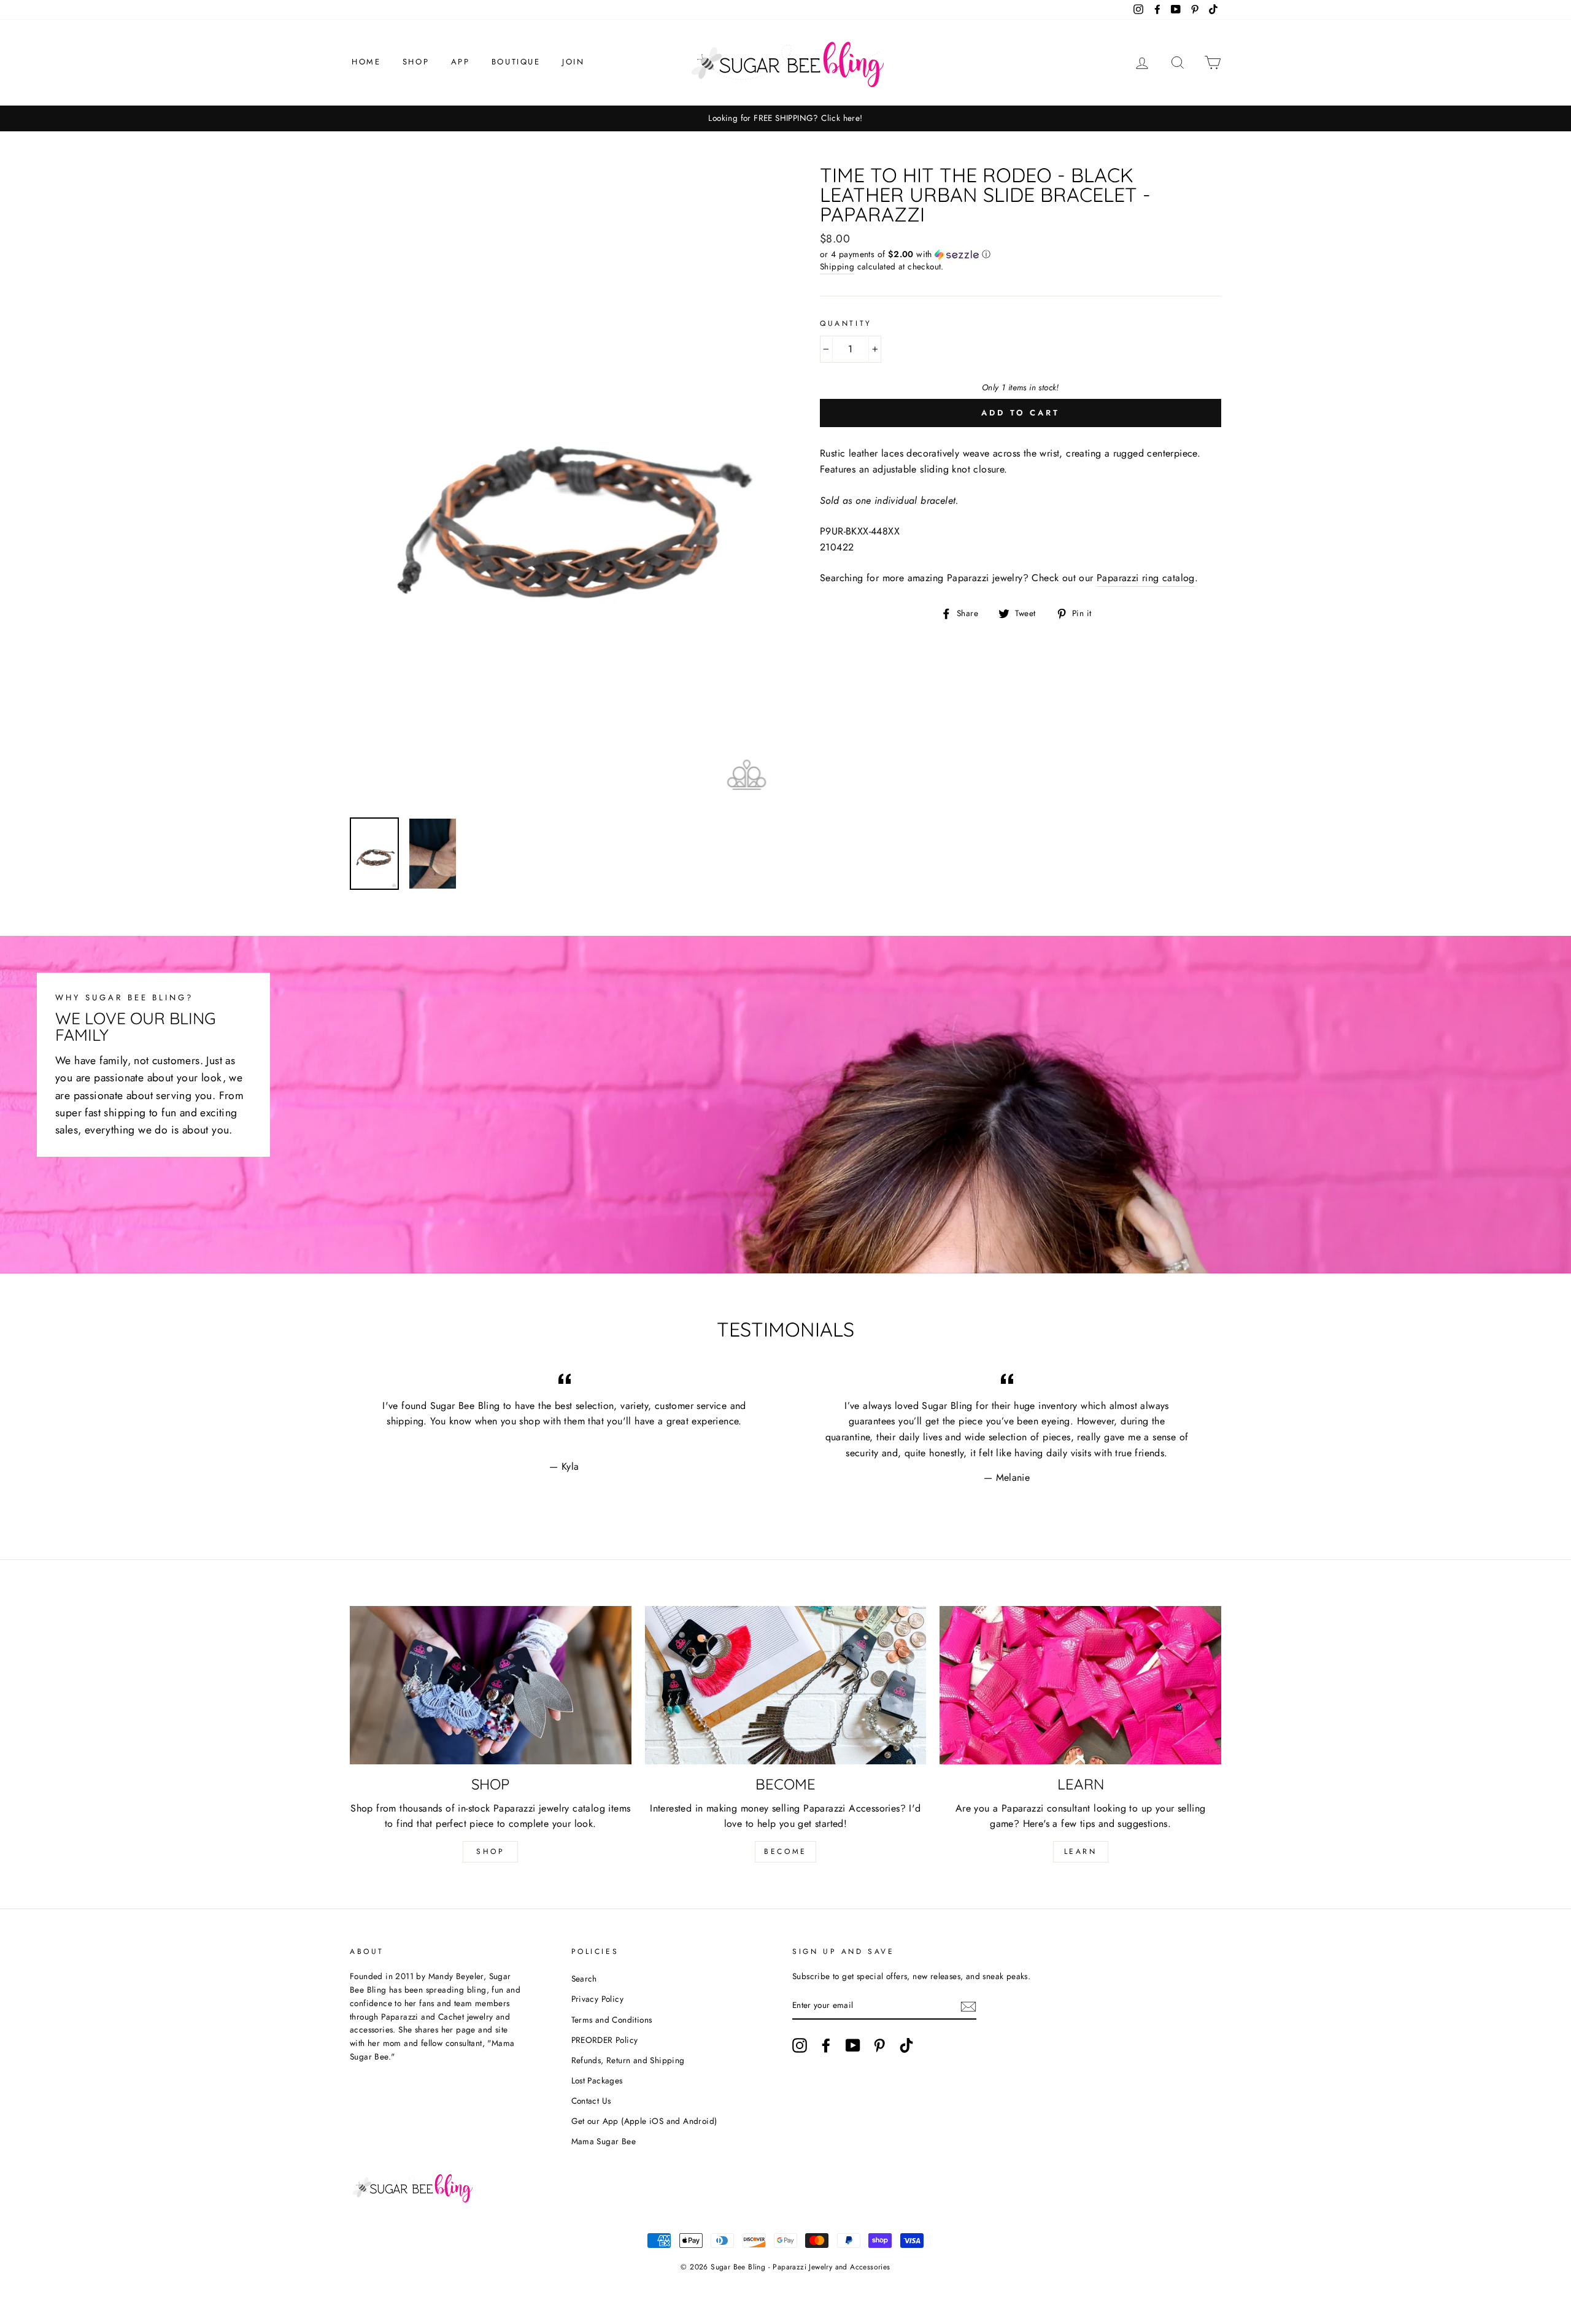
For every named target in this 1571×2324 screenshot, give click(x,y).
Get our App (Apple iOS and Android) (644, 2121)
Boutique (516, 62)
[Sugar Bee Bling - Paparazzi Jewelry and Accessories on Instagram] (800, 2045)
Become (785, 1851)
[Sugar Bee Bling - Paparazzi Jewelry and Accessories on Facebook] (826, 2045)
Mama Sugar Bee (604, 2141)
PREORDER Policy (605, 2040)
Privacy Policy (598, 1999)
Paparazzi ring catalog (1146, 578)
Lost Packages (597, 2080)
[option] (785, 118)
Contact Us (591, 2101)
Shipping (837, 266)
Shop (416, 62)
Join (573, 62)
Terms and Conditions (612, 2020)
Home (366, 62)
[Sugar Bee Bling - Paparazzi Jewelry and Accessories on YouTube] (853, 2045)
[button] (1021, 254)
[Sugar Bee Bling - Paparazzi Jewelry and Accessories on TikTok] (906, 2045)
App (461, 62)
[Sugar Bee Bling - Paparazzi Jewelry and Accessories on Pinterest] (879, 2045)
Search (584, 1978)
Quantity (846, 323)
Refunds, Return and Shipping (628, 2060)
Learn (1081, 1851)
